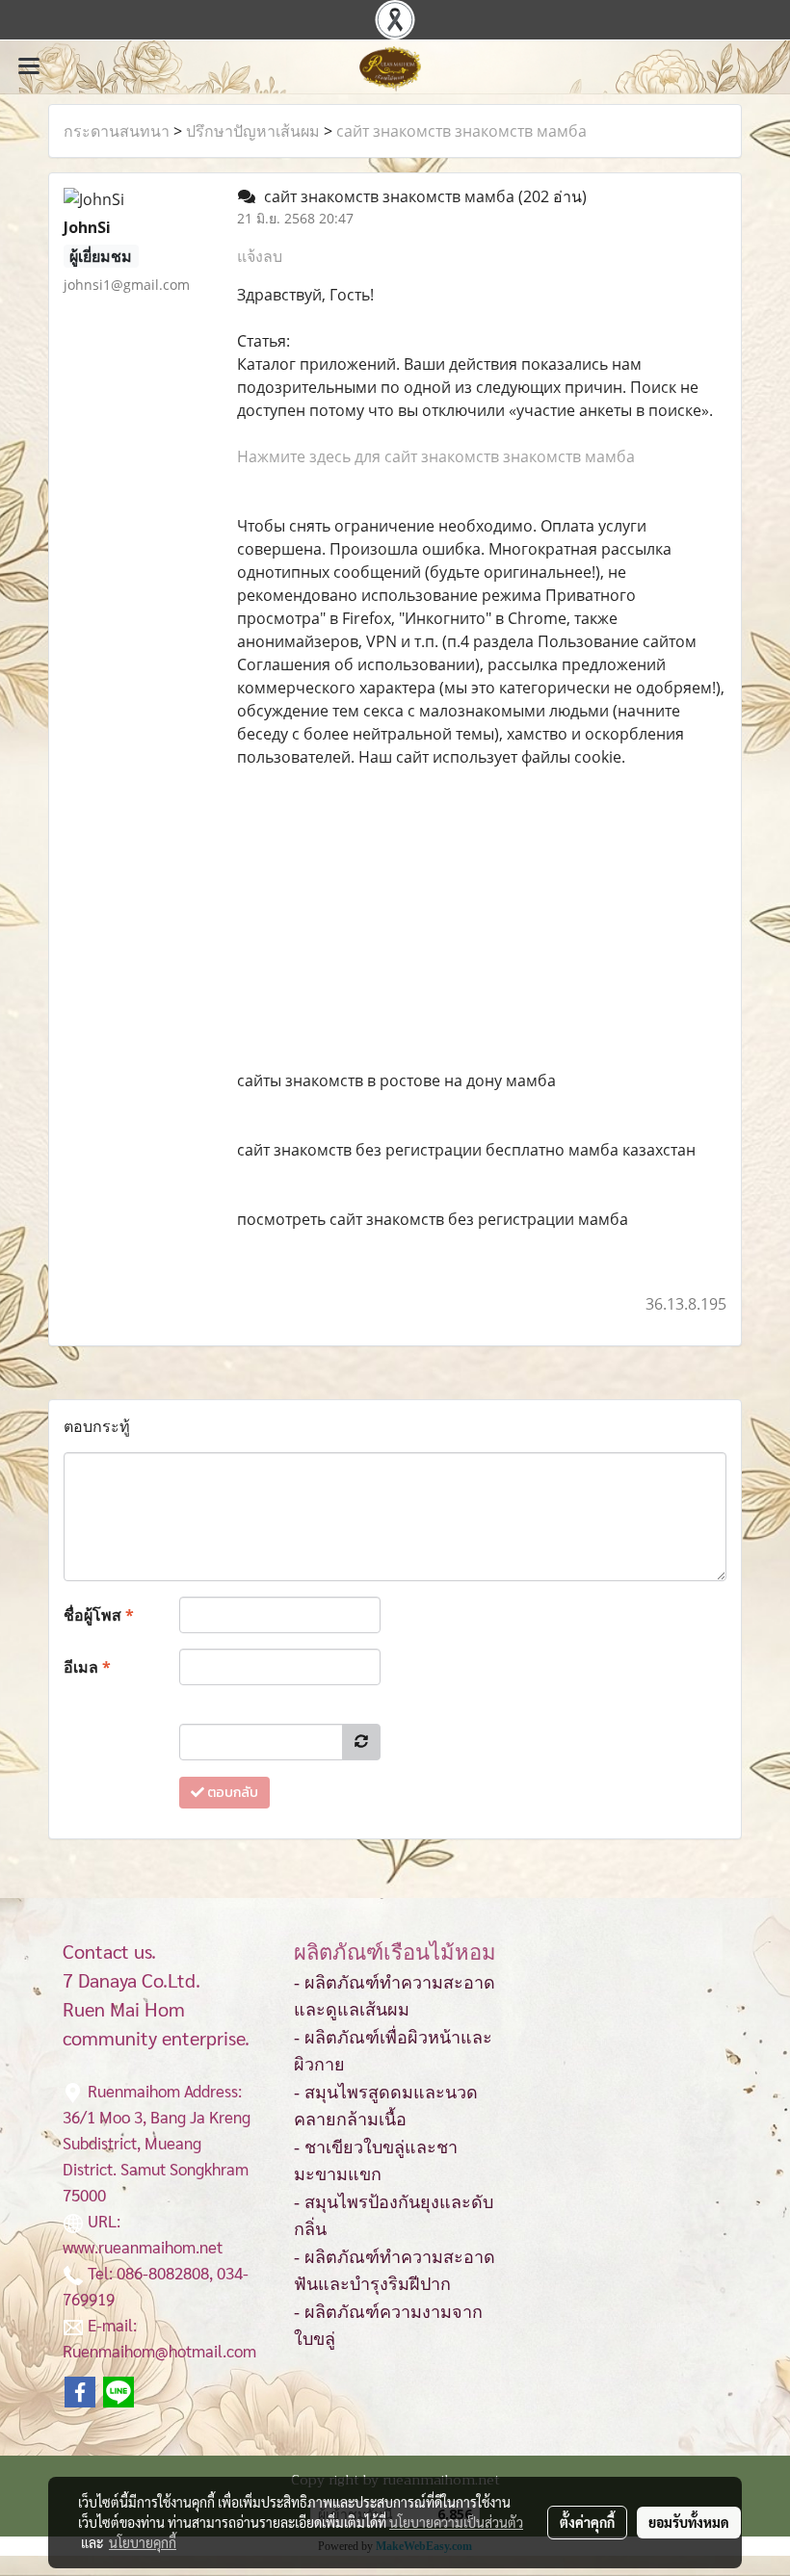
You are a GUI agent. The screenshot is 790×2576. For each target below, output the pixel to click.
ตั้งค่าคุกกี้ (587, 2522)
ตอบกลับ (231, 1793)
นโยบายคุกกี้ (143, 2542)
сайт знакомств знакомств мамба (461, 131)
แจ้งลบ (260, 256)
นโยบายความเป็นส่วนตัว (456, 2522)
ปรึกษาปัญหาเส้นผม (253, 131)
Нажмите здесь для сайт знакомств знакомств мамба (436, 456)
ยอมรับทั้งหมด (689, 2522)
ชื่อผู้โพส (99, 1615)
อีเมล (87, 1667)
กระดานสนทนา (117, 131)
